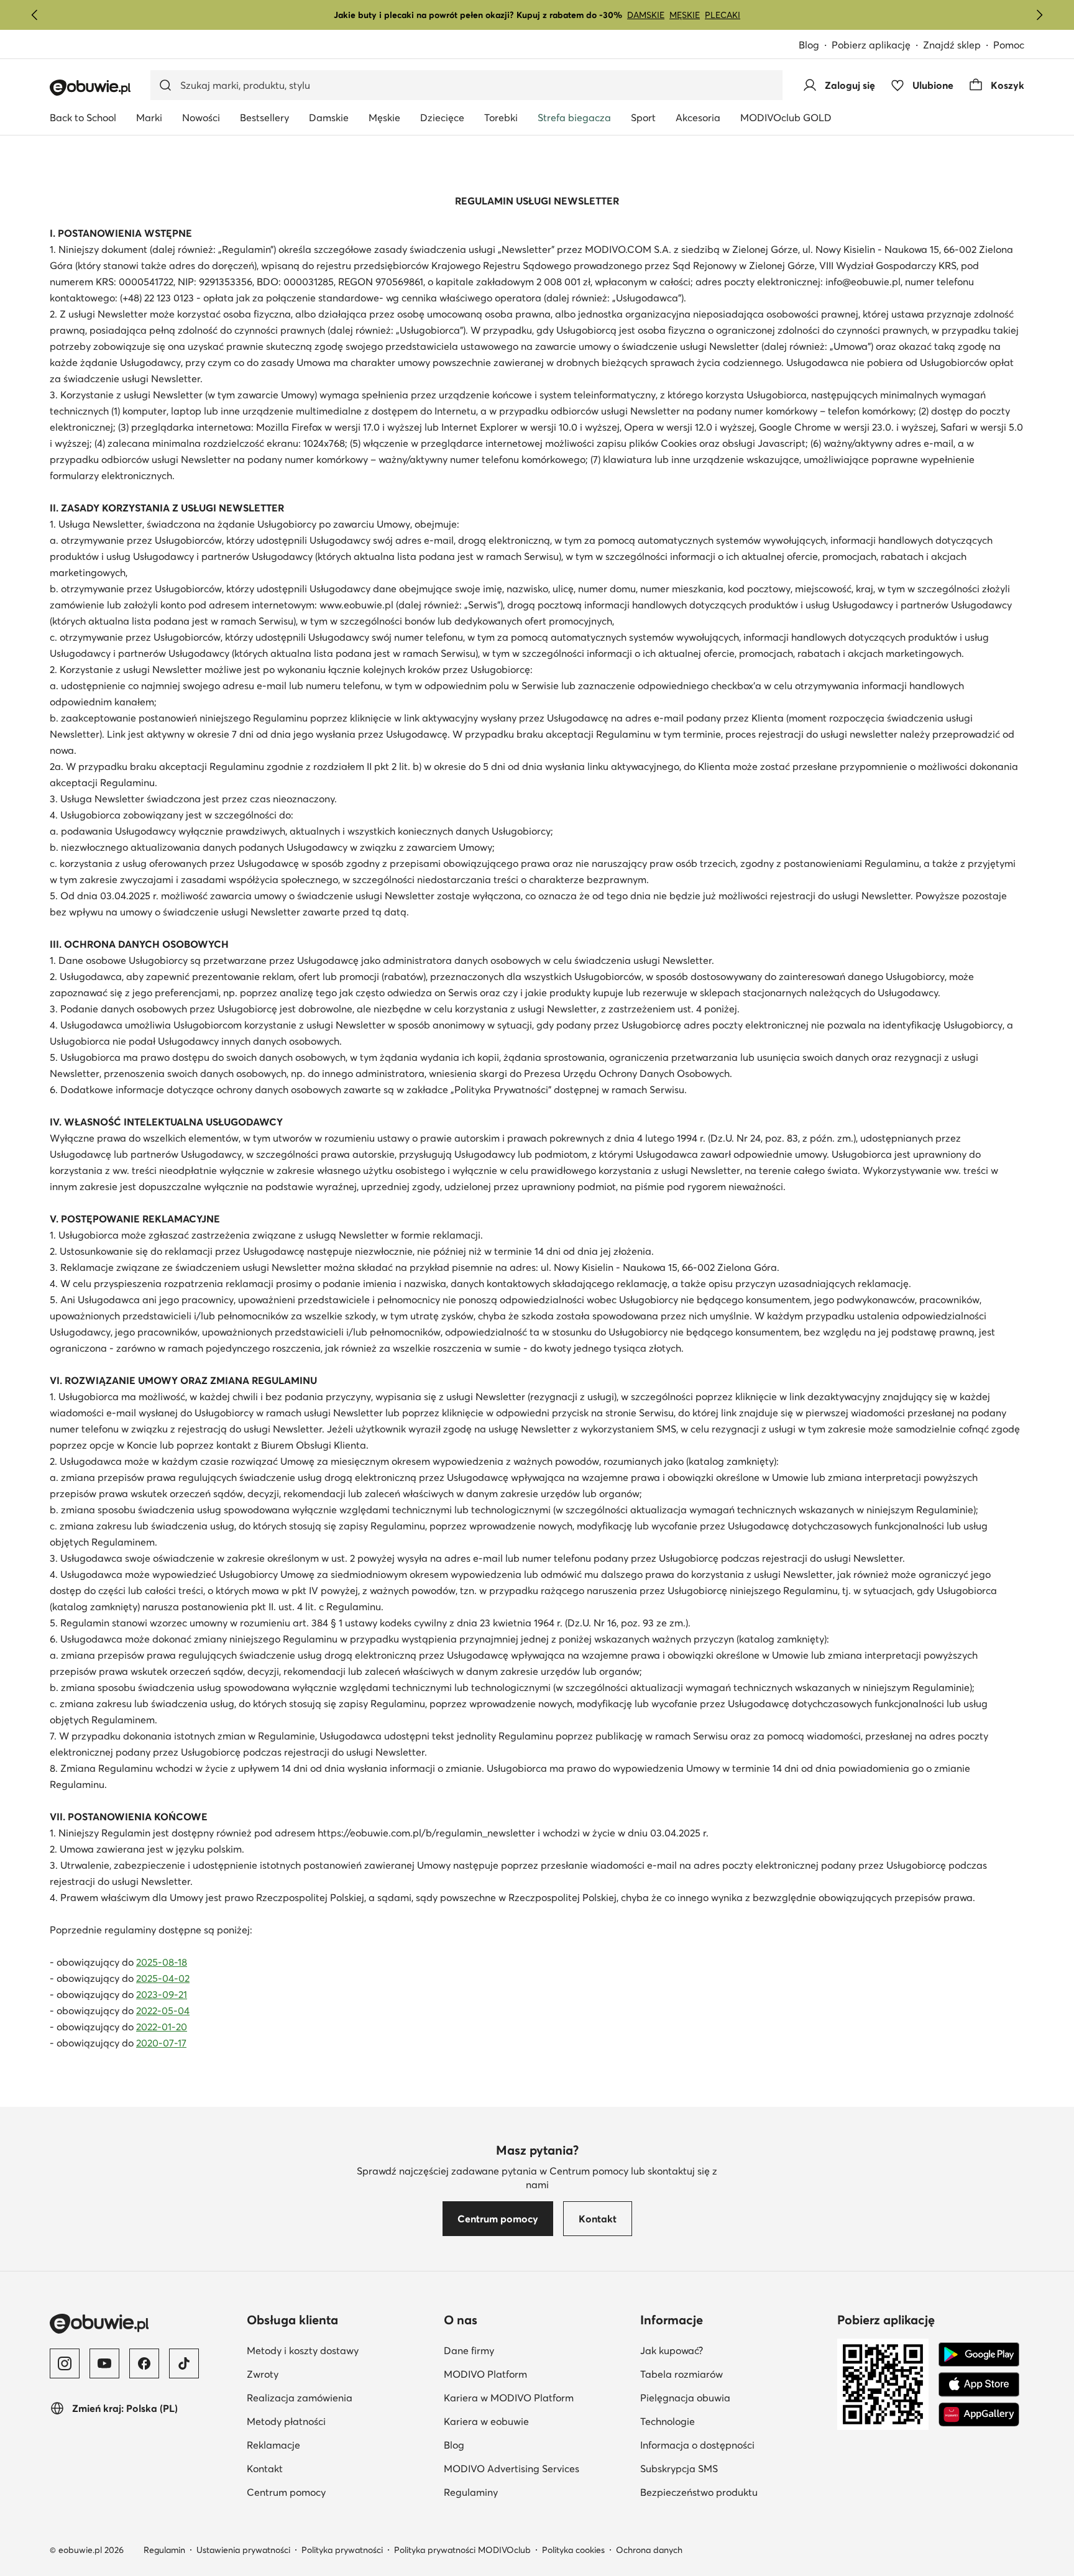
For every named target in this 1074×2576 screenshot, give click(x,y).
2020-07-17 (161, 2043)
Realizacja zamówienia (300, 2398)
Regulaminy (471, 2492)
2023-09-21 (162, 1994)
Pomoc (1009, 45)
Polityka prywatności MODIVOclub (462, 2550)
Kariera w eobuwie (486, 2421)
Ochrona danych (649, 2550)
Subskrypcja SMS (679, 2468)
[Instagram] (65, 2363)
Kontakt (265, 2468)
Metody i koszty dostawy (303, 2350)
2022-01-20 (162, 2027)
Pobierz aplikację (871, 45)
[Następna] (1039, 15)
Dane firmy (469, 2350)
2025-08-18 (162, 1962)
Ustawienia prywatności (243, 2550)
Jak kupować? (672, 2350)
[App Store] (979, 2385)
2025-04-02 (163, 1978)
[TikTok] (184, 2363)
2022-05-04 (163, 2010)
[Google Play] (979, 2355)
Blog (809, 45)
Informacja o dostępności (697, 2445)
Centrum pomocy (286, 2492)
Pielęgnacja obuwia (685, 2398)
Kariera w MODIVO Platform (509, 2398)
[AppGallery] (979, 2414)
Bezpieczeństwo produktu (699, 2492)
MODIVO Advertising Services (512, 2468)
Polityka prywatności (342, 2550)
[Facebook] (144, 2363)
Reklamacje (273, 2445)
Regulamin (164, 2550)
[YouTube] (104, 2363)
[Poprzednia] (35, 15)
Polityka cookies (573, 2550)
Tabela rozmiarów (682, 2374)
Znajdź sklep (952, 45)
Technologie (668, 2421)
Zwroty (263, 2374)
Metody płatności (286, 2421)
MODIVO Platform (485, 2374)
